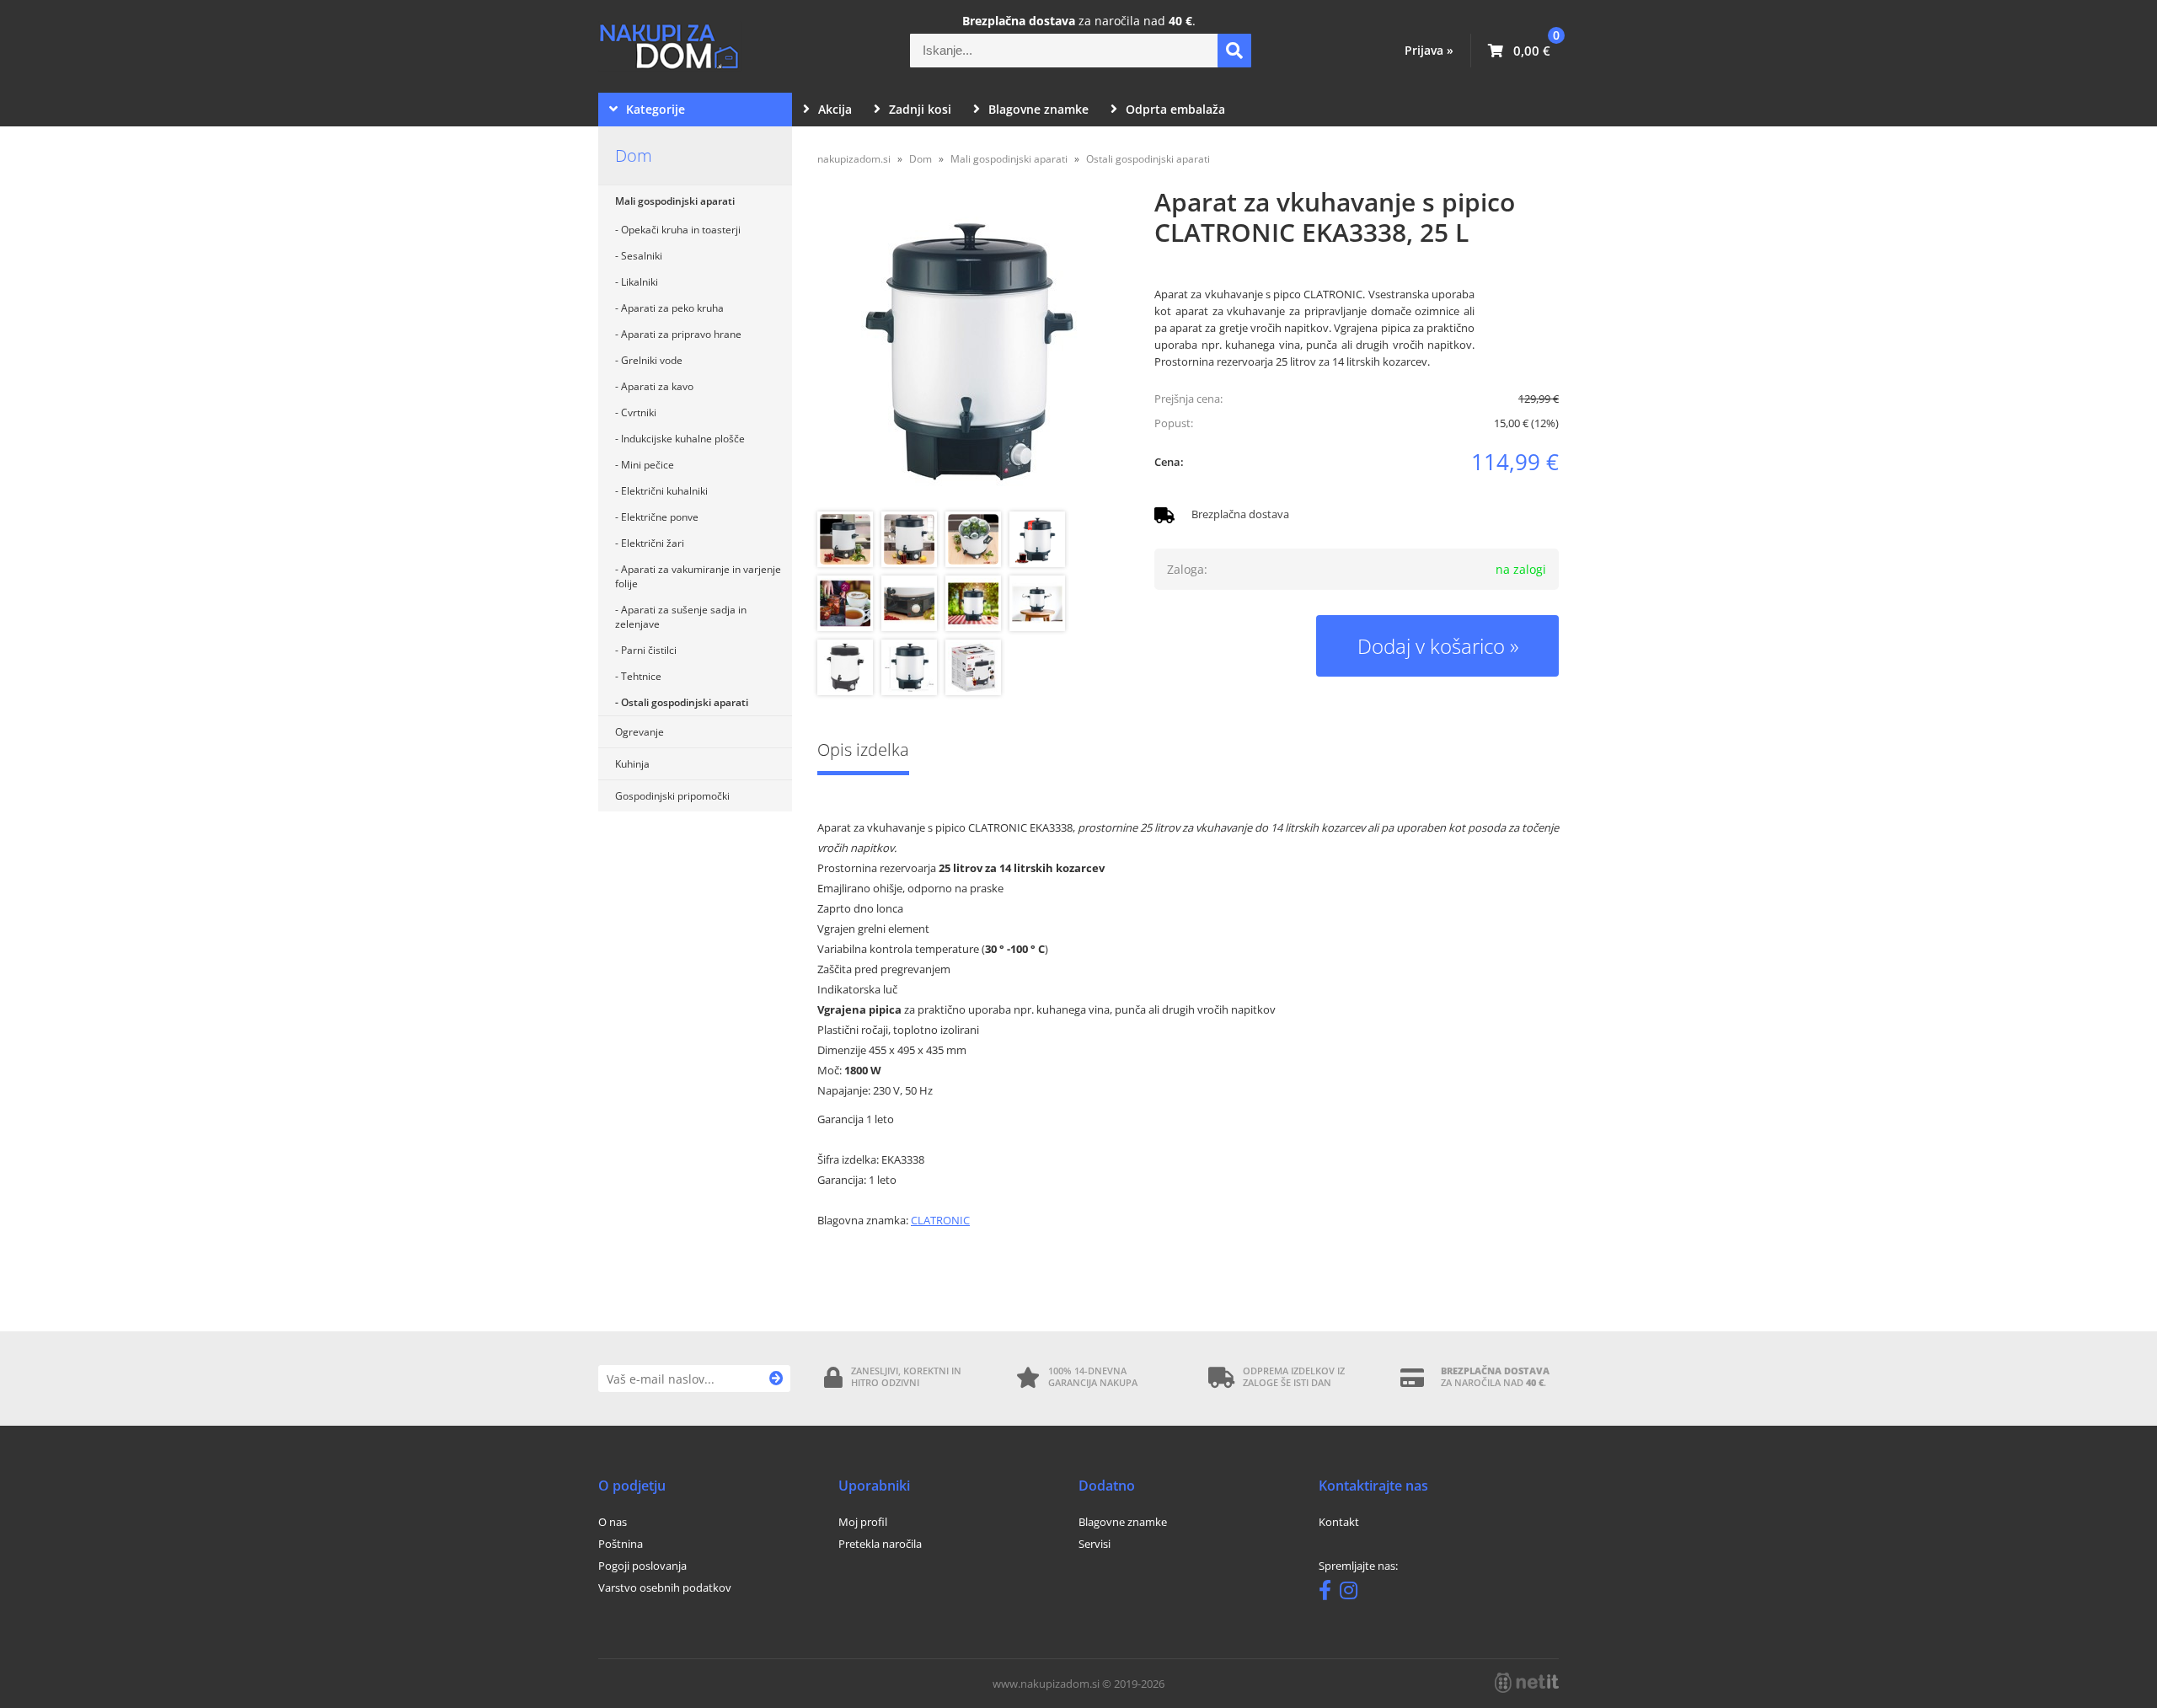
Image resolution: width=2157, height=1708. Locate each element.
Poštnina (621, 1544)
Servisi (1095, 1544)
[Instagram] (1353, 1593)
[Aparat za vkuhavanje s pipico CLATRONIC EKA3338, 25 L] (969, 351)
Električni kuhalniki (664, 491)
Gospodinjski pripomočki (672, 796)
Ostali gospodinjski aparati (685, 702)
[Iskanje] (1234, 51)
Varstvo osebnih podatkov (665, 1588)
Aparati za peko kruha (672, 308)
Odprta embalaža (1175, 109)
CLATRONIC (940, 1220)
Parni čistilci (649, 650)
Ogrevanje (640, 732)
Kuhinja (632, 764)
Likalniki (640, 282)
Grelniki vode (652, 360)
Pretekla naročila (880, 1544)
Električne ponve (660, 517)
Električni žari (653, 543)
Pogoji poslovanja (642, 1566)
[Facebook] (1329, 1593)
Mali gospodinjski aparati (675, 201)
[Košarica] (1519, 51)
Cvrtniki (639, 412)
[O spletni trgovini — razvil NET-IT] (1527, 1683)
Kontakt (1339, 1522)
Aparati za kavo (657, 386)
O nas (613, 1522)
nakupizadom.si (854, 159)
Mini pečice (648, 465)
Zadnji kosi (920, 109)
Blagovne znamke (1038, 109)
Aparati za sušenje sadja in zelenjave (681, 617)
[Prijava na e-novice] (776, 1379)
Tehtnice (641, 676)
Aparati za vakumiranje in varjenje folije (698, 576)
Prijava (1429, 50)
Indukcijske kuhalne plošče (683, 439)
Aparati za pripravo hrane (681, 334)
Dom (634, 155)
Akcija (835, 109)
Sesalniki (642, 256)
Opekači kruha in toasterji (681, 230)
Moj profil (863, 1522)
